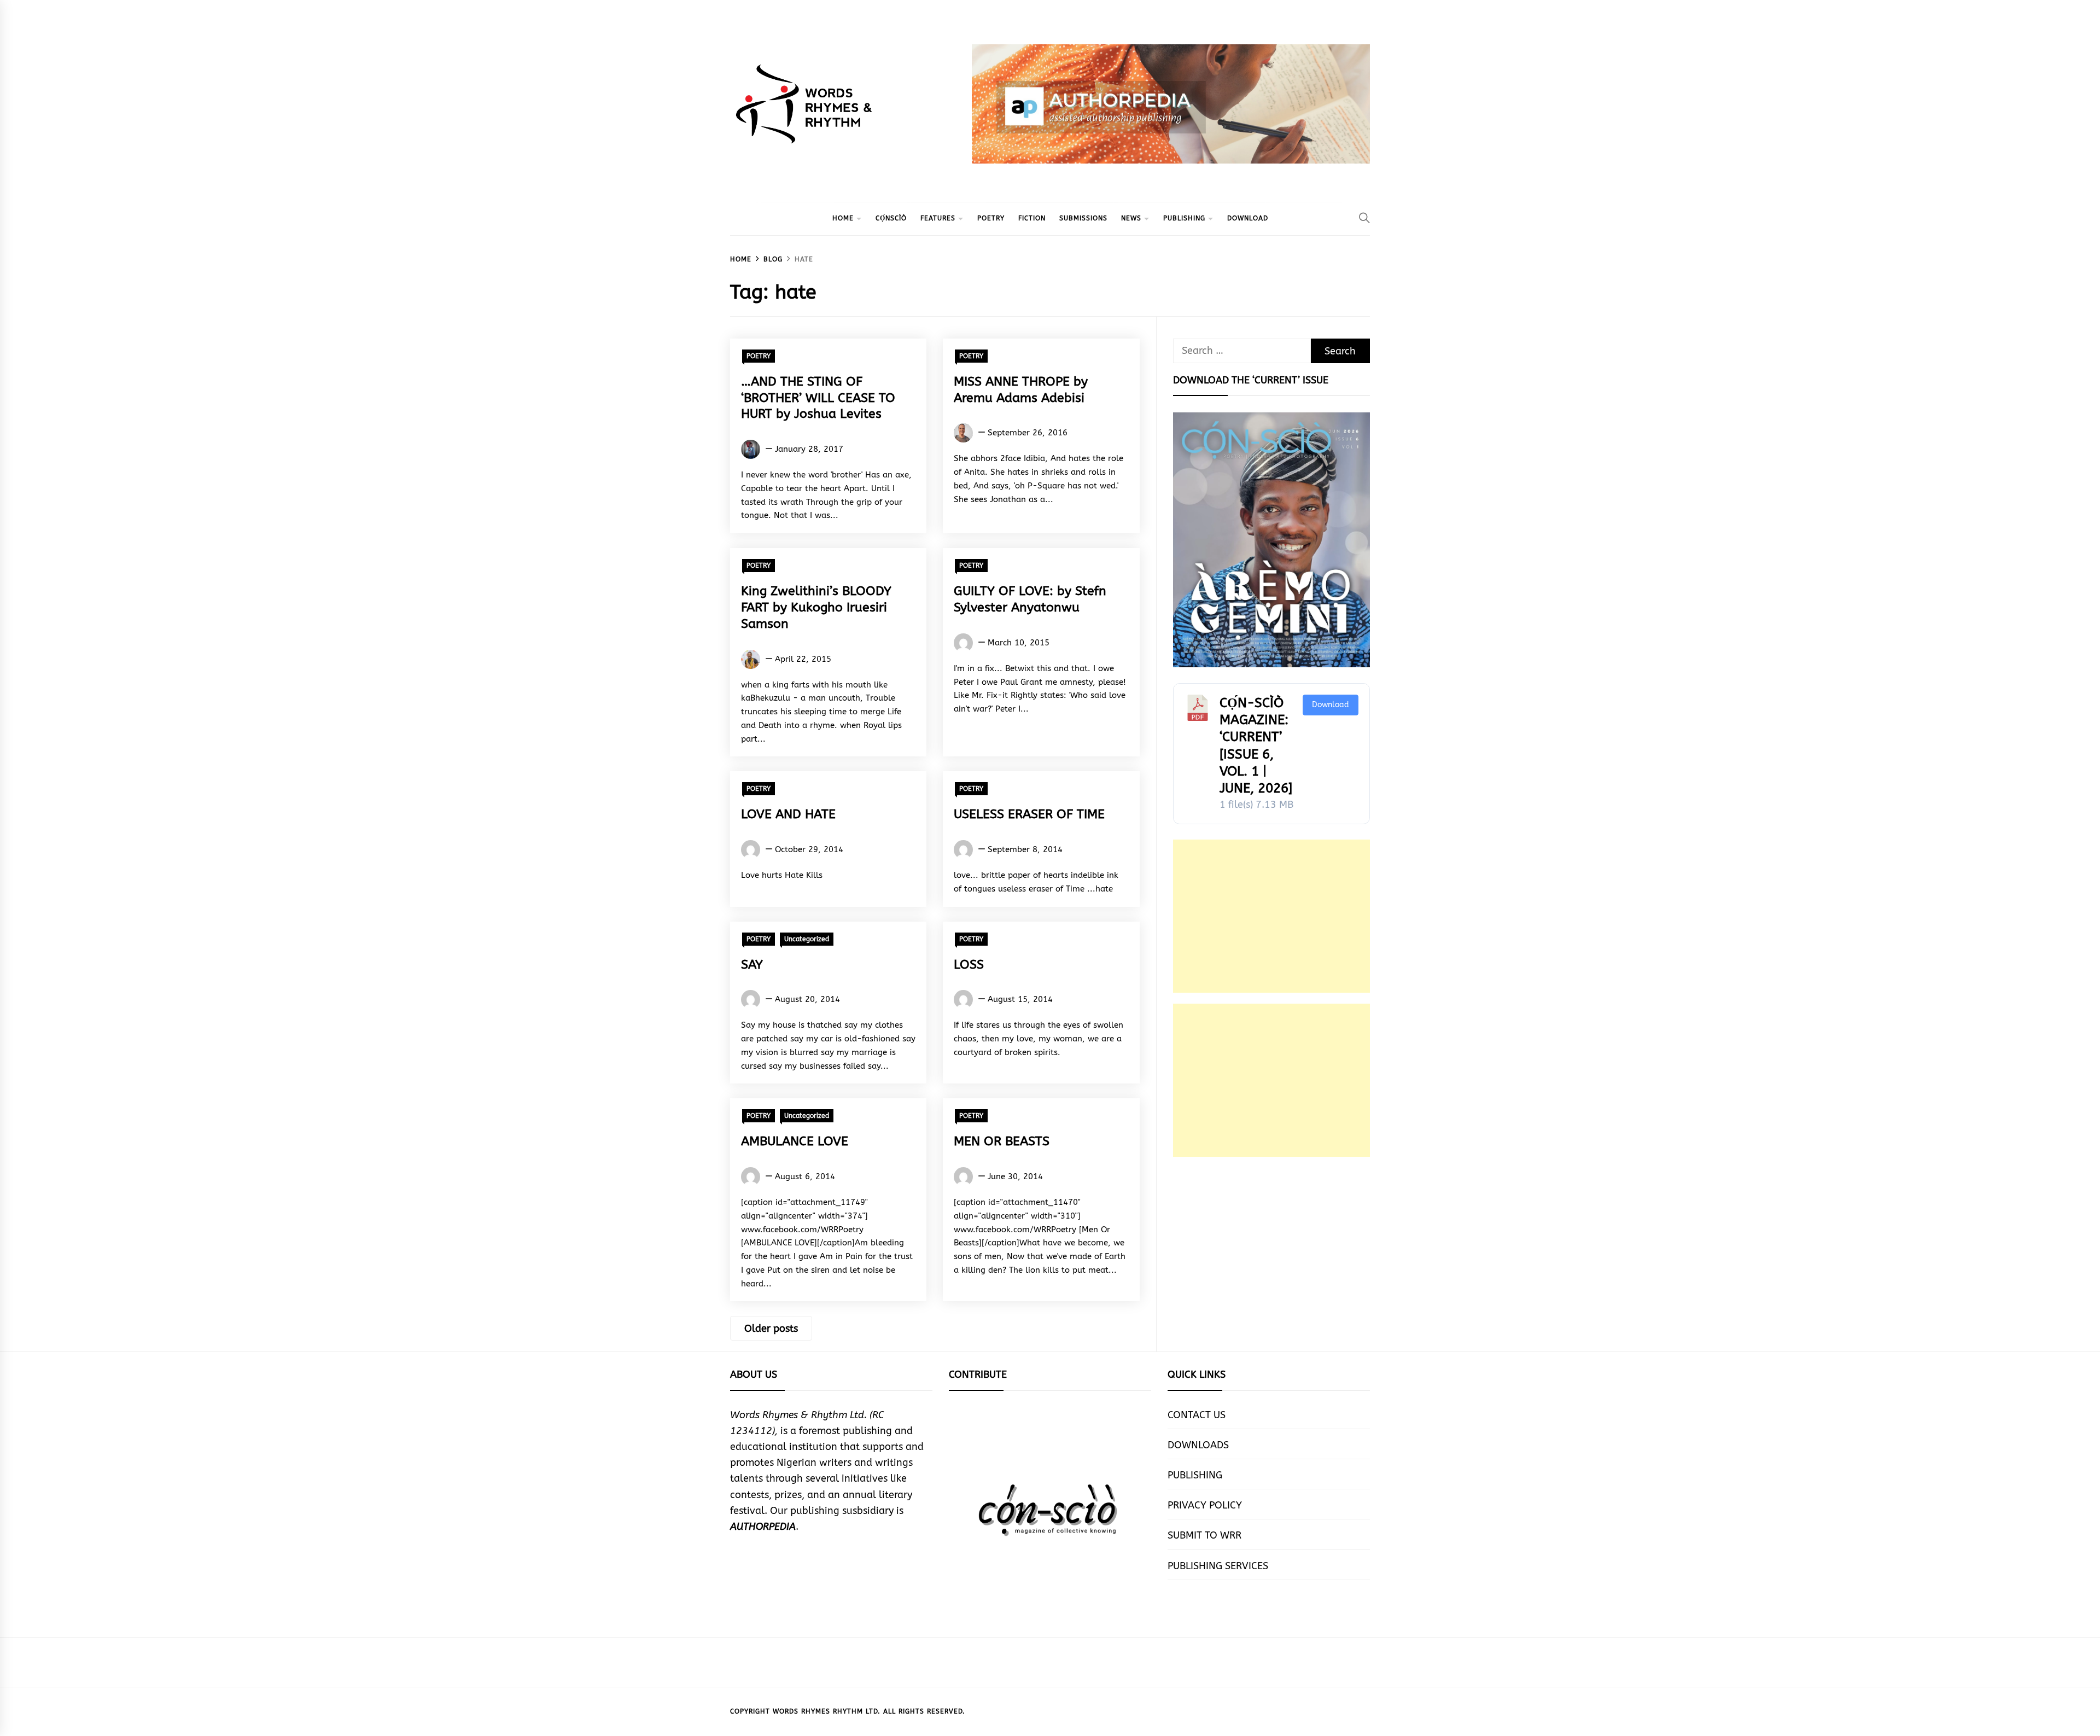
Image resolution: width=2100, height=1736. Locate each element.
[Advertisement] (1271, 916)
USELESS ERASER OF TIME (1029, 814)
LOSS (969, 965)
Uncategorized (807, 939)
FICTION (1032, 218)
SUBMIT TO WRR (1204, 1535)
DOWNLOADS (1198, 1445)
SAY (752, 965)
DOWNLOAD (1248, 218)
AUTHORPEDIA (763, 1527)
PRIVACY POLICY (1205, 1505)
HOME (843, 218)
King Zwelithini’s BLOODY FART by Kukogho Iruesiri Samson (816, 607)
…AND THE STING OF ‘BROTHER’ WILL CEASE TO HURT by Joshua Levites (818, 398)
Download (1331, 705)
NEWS (1131, 218)
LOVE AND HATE (788, 814)
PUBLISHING (1184, 218)
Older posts (771, 1329)
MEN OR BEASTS (1002, 1141)
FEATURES (938, 218)
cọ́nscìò (891, 218)
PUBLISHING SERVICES (1218, 1566)
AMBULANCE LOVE (795, 1141)
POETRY (991, 218)
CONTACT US (1197, 1415)
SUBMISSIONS (1083, 218)
